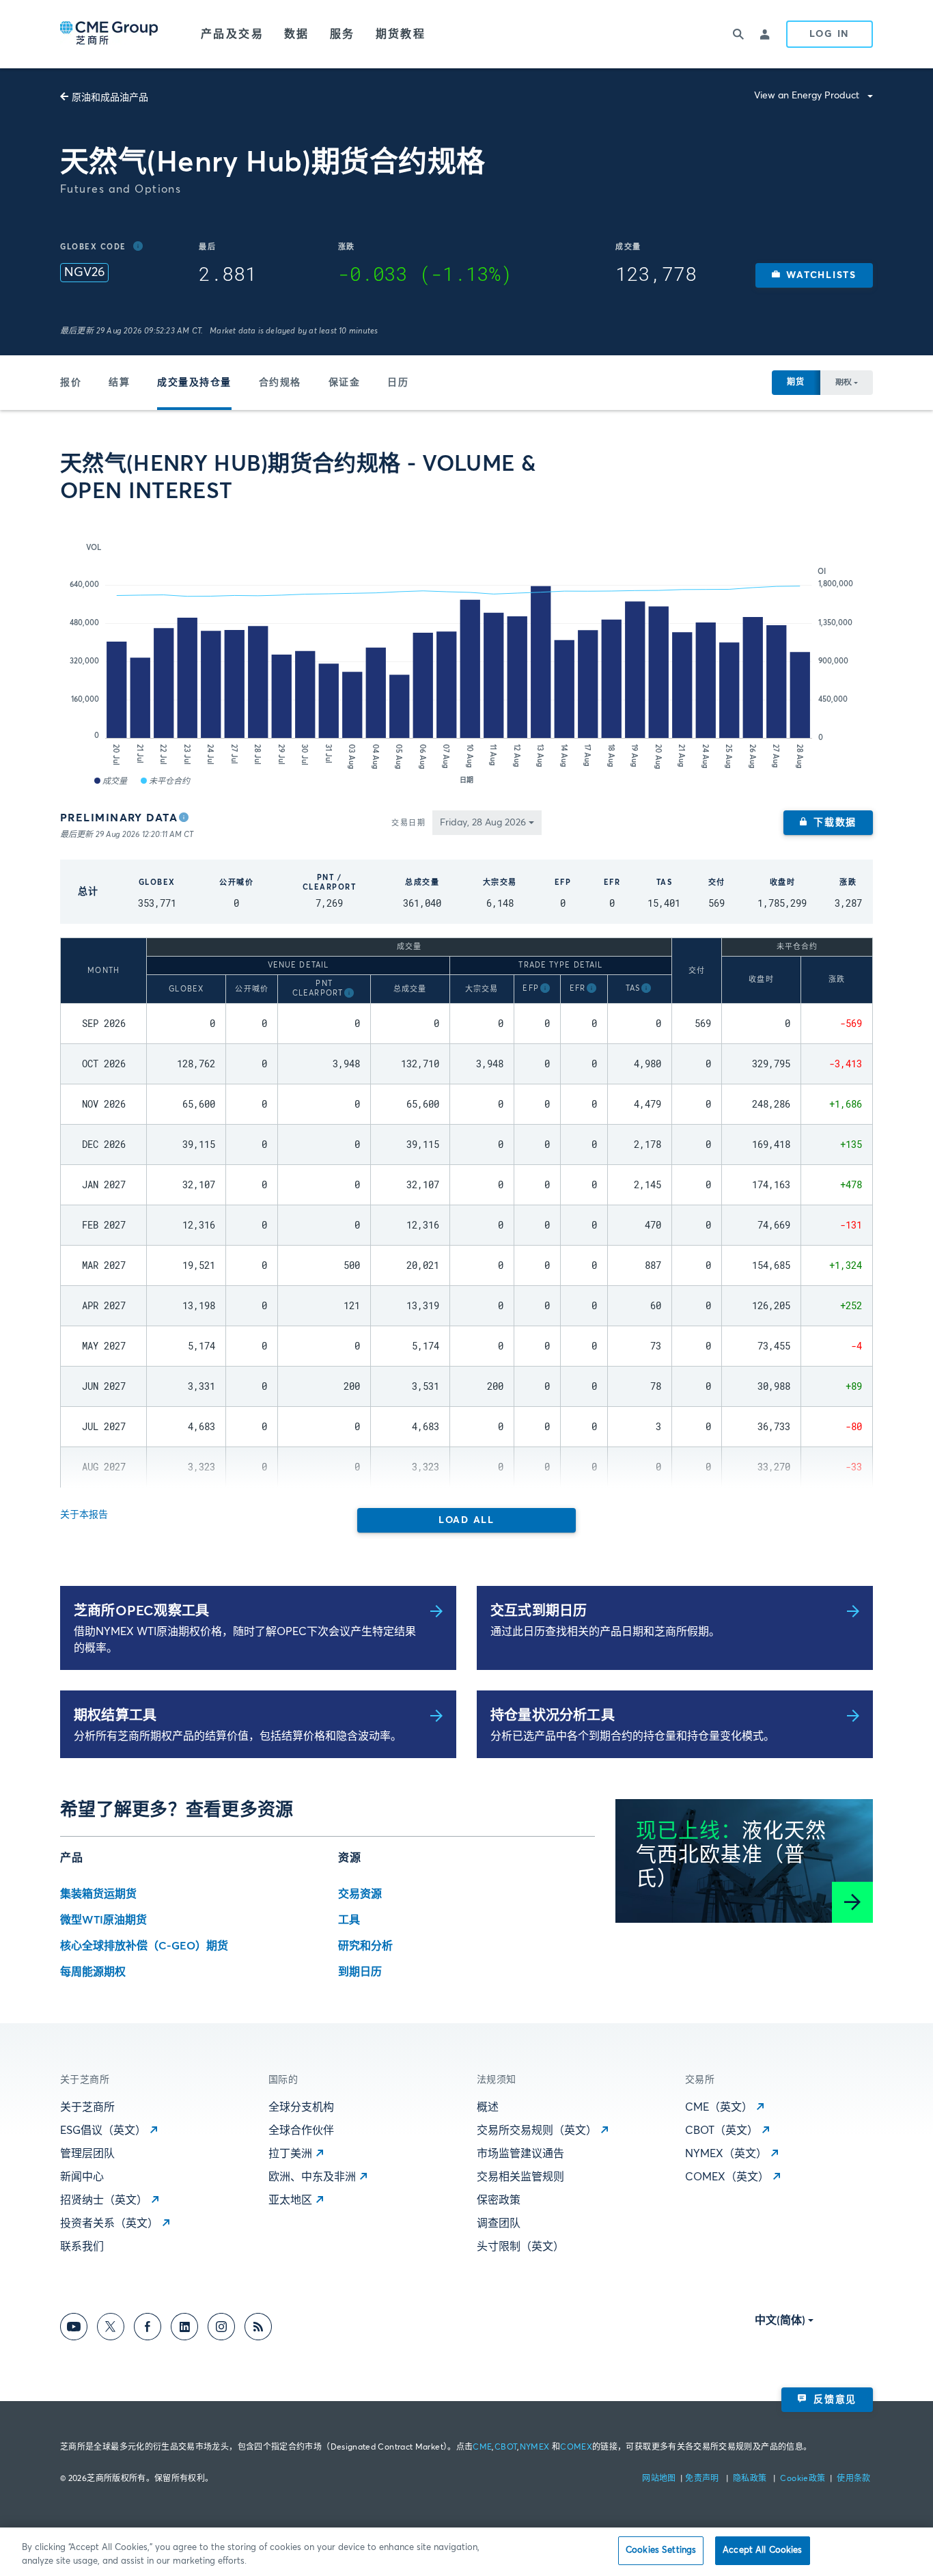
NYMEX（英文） (726, 2154)
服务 (343, 34)
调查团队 (499, 2223)
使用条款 (853, 2479)
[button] (814, 275)
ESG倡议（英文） (103, 2130)
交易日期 (408, 823)
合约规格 (280, 383)
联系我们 (82, 2247)
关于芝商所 (87, 2107)
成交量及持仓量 (194, 383)
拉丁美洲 (290, 2154)
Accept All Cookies (762, 2550)
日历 (398, 383)
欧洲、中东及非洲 (312, 2177)
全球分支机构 (301, 2107)
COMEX (576, 2448)
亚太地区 (290, 2200)
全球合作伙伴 (301, 2130)
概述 (488, 2107)
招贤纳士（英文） (104, 2200)
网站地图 (660, 2479)
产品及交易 (232, 34)
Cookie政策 (803, 2479)
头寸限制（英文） (520, 2247)
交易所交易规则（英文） (537, 2130)
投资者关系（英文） (109, 2223)
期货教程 (401, 34)
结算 (119, 383)
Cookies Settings (661, 2550)
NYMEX (535, 2448)
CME (482, 2448)
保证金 (345, 383)
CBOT (506, 2448)
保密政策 (499, 2200)
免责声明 (703, 2479)
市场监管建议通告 (520, 2154)
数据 (297, 34)
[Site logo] (110, 34)
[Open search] (738, 34)
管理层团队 (87, 2154)
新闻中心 (82, 2177)
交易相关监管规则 (520, 2177)
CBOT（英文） (722, 2130)
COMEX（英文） (727, 2177)
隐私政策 (751, 2479)
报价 (71, 383)
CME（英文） (719, 2107)
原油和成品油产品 (110, 98)
